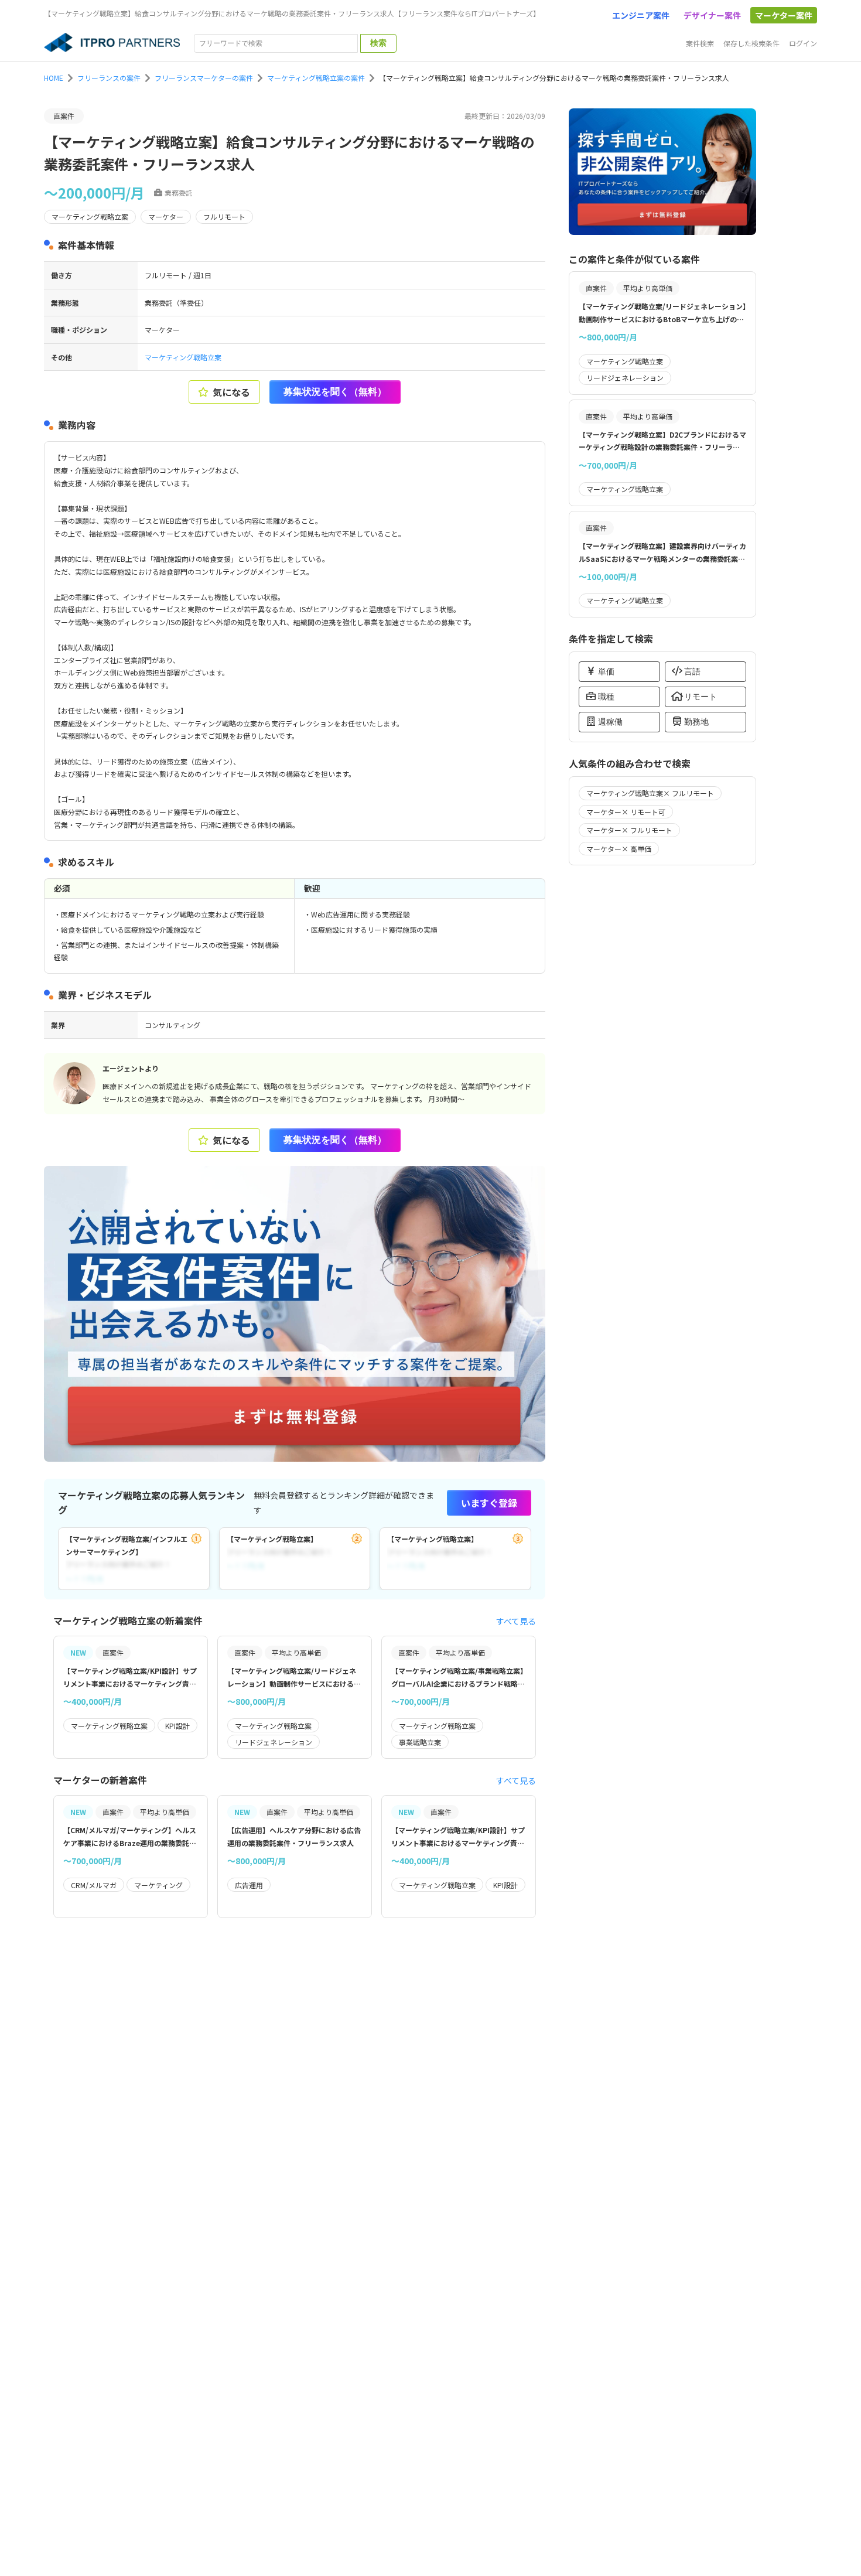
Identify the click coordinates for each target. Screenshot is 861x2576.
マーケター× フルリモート (629, 830)
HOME (54, 78)
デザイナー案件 (712, 15)
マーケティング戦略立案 (183, 357)
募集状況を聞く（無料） (335, 392)
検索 (378, 43)
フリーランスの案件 (109, 78)
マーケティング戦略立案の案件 (316, 78)
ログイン (803, 43)
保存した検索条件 (751, 43)
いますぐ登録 (489, 1503)
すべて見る (516, 1621)
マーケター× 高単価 (619, 849)
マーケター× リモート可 (626, 812)
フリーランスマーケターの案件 (204, 78)
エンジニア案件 (641, 15)
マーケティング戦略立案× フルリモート (650, 793)
